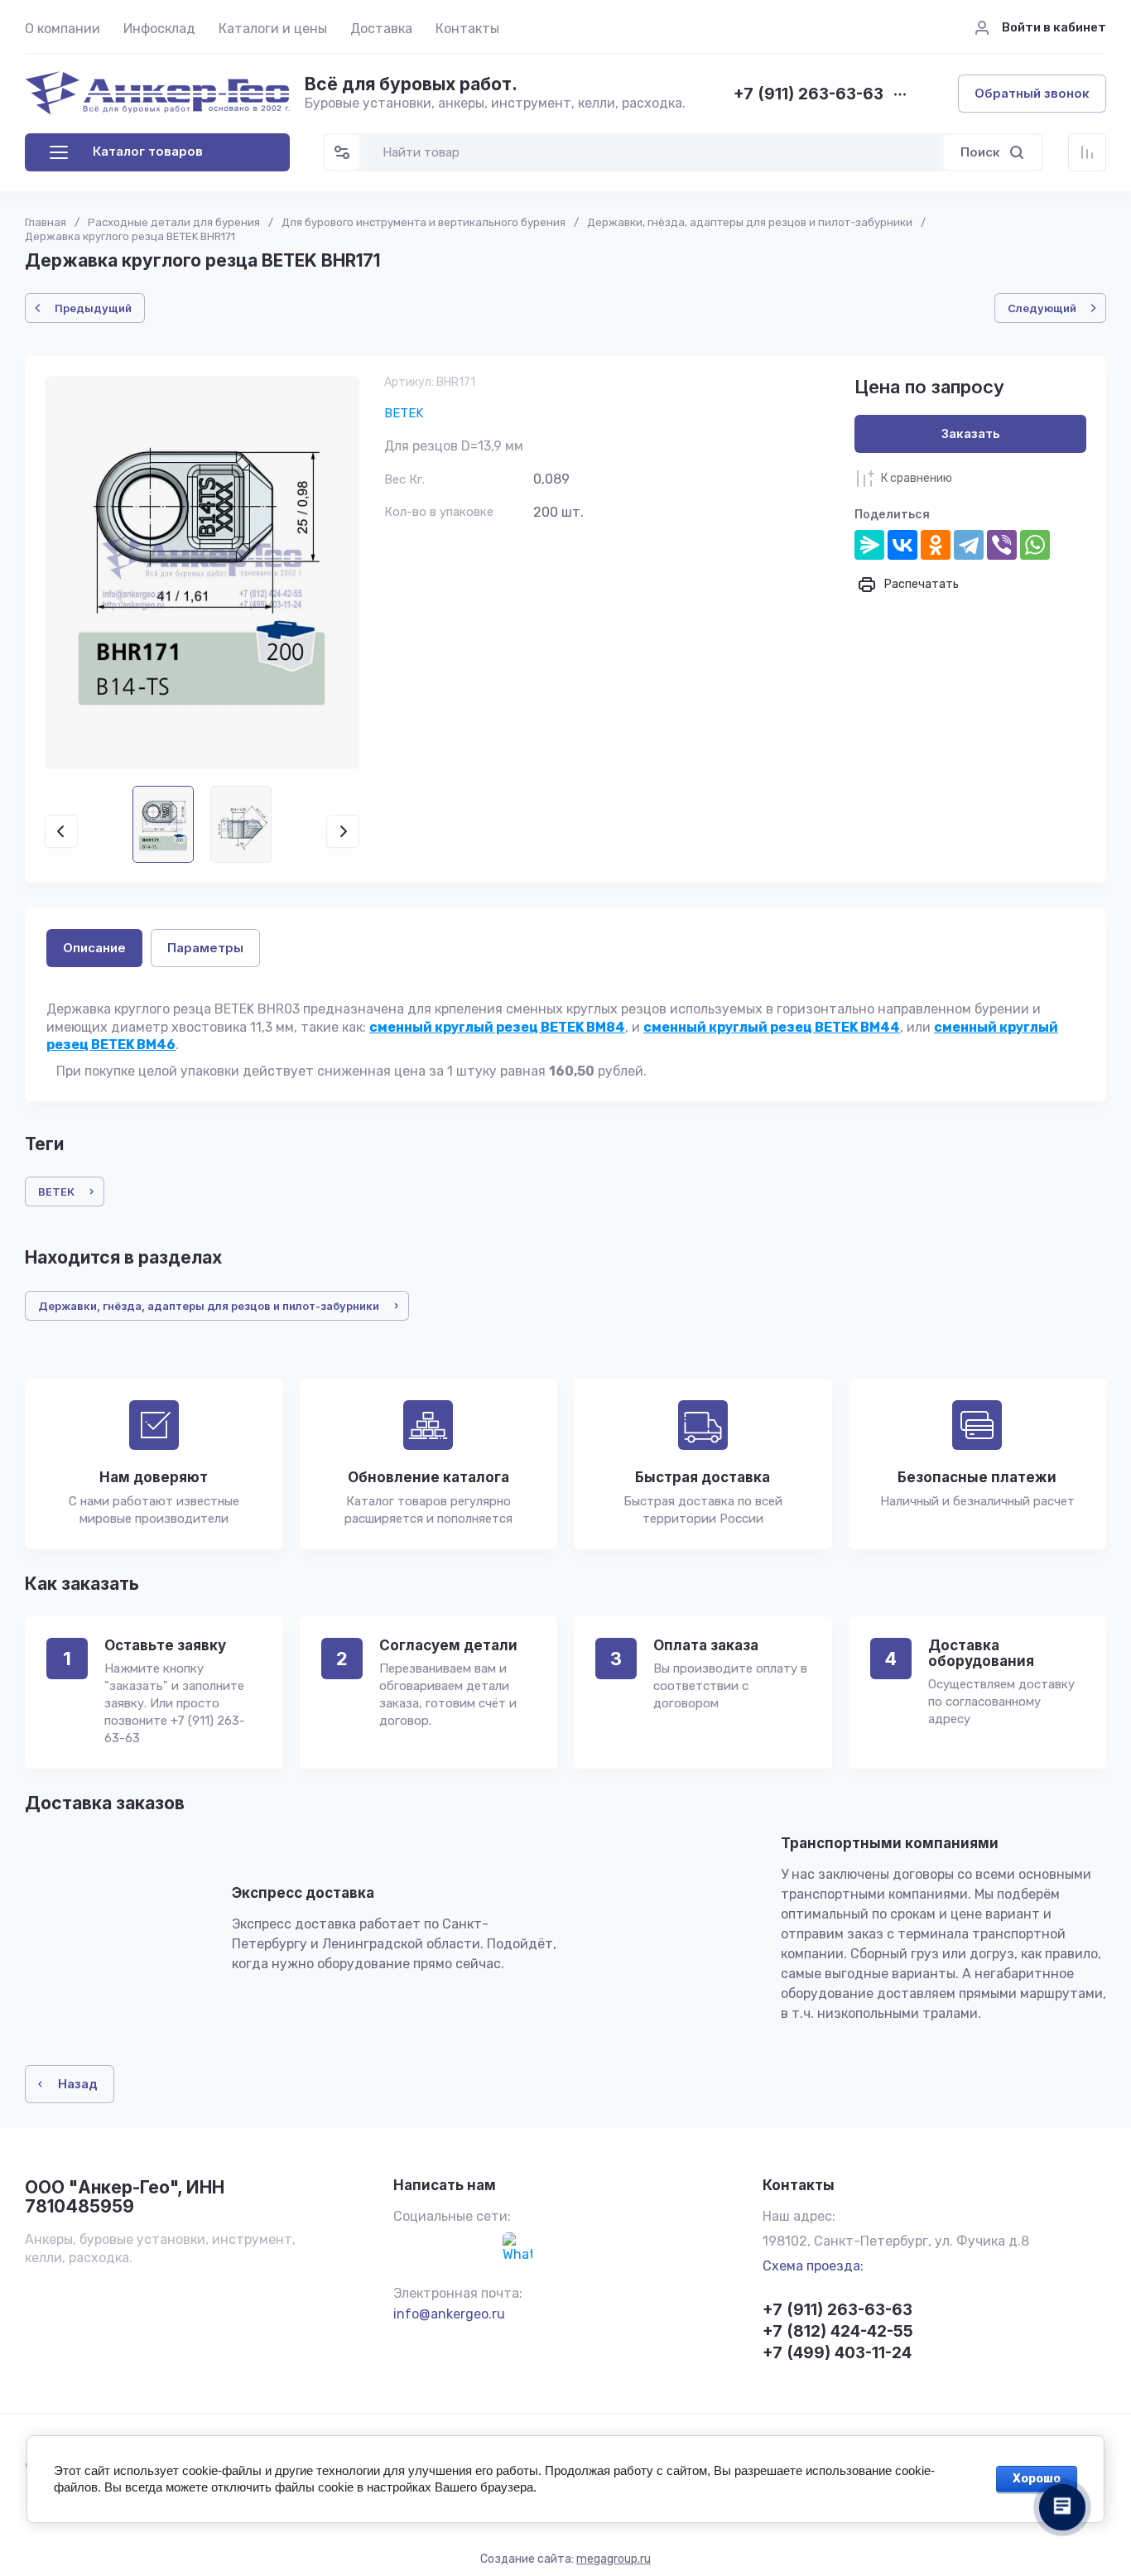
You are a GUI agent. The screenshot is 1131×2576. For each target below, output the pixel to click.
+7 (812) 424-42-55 (838, 2331)
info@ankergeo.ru (449, 2314)
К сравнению (917, 478)
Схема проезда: (813, 2266)
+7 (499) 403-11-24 (837, 2353)
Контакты (467, 29)
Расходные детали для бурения (174, 222)
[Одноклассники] (936, 545)
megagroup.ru (614, 2559)
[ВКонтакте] (902, 545)
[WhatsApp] (1035, 545)
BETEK (404, 413)
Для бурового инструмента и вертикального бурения (424, 222)
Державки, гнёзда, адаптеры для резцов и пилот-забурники (750, 222)
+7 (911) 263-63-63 (809, 95)
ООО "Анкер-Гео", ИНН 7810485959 (125, 2197)
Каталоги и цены (273, 29)
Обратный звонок (1032, 93)
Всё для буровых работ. (411, 84)
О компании (63, 29)
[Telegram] (969, 545)
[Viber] (1002, 545)
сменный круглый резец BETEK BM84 (497, 1027)
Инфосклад (159, 29)
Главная (46, 222)
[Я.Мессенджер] (869, 545)
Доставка (381, 29)
